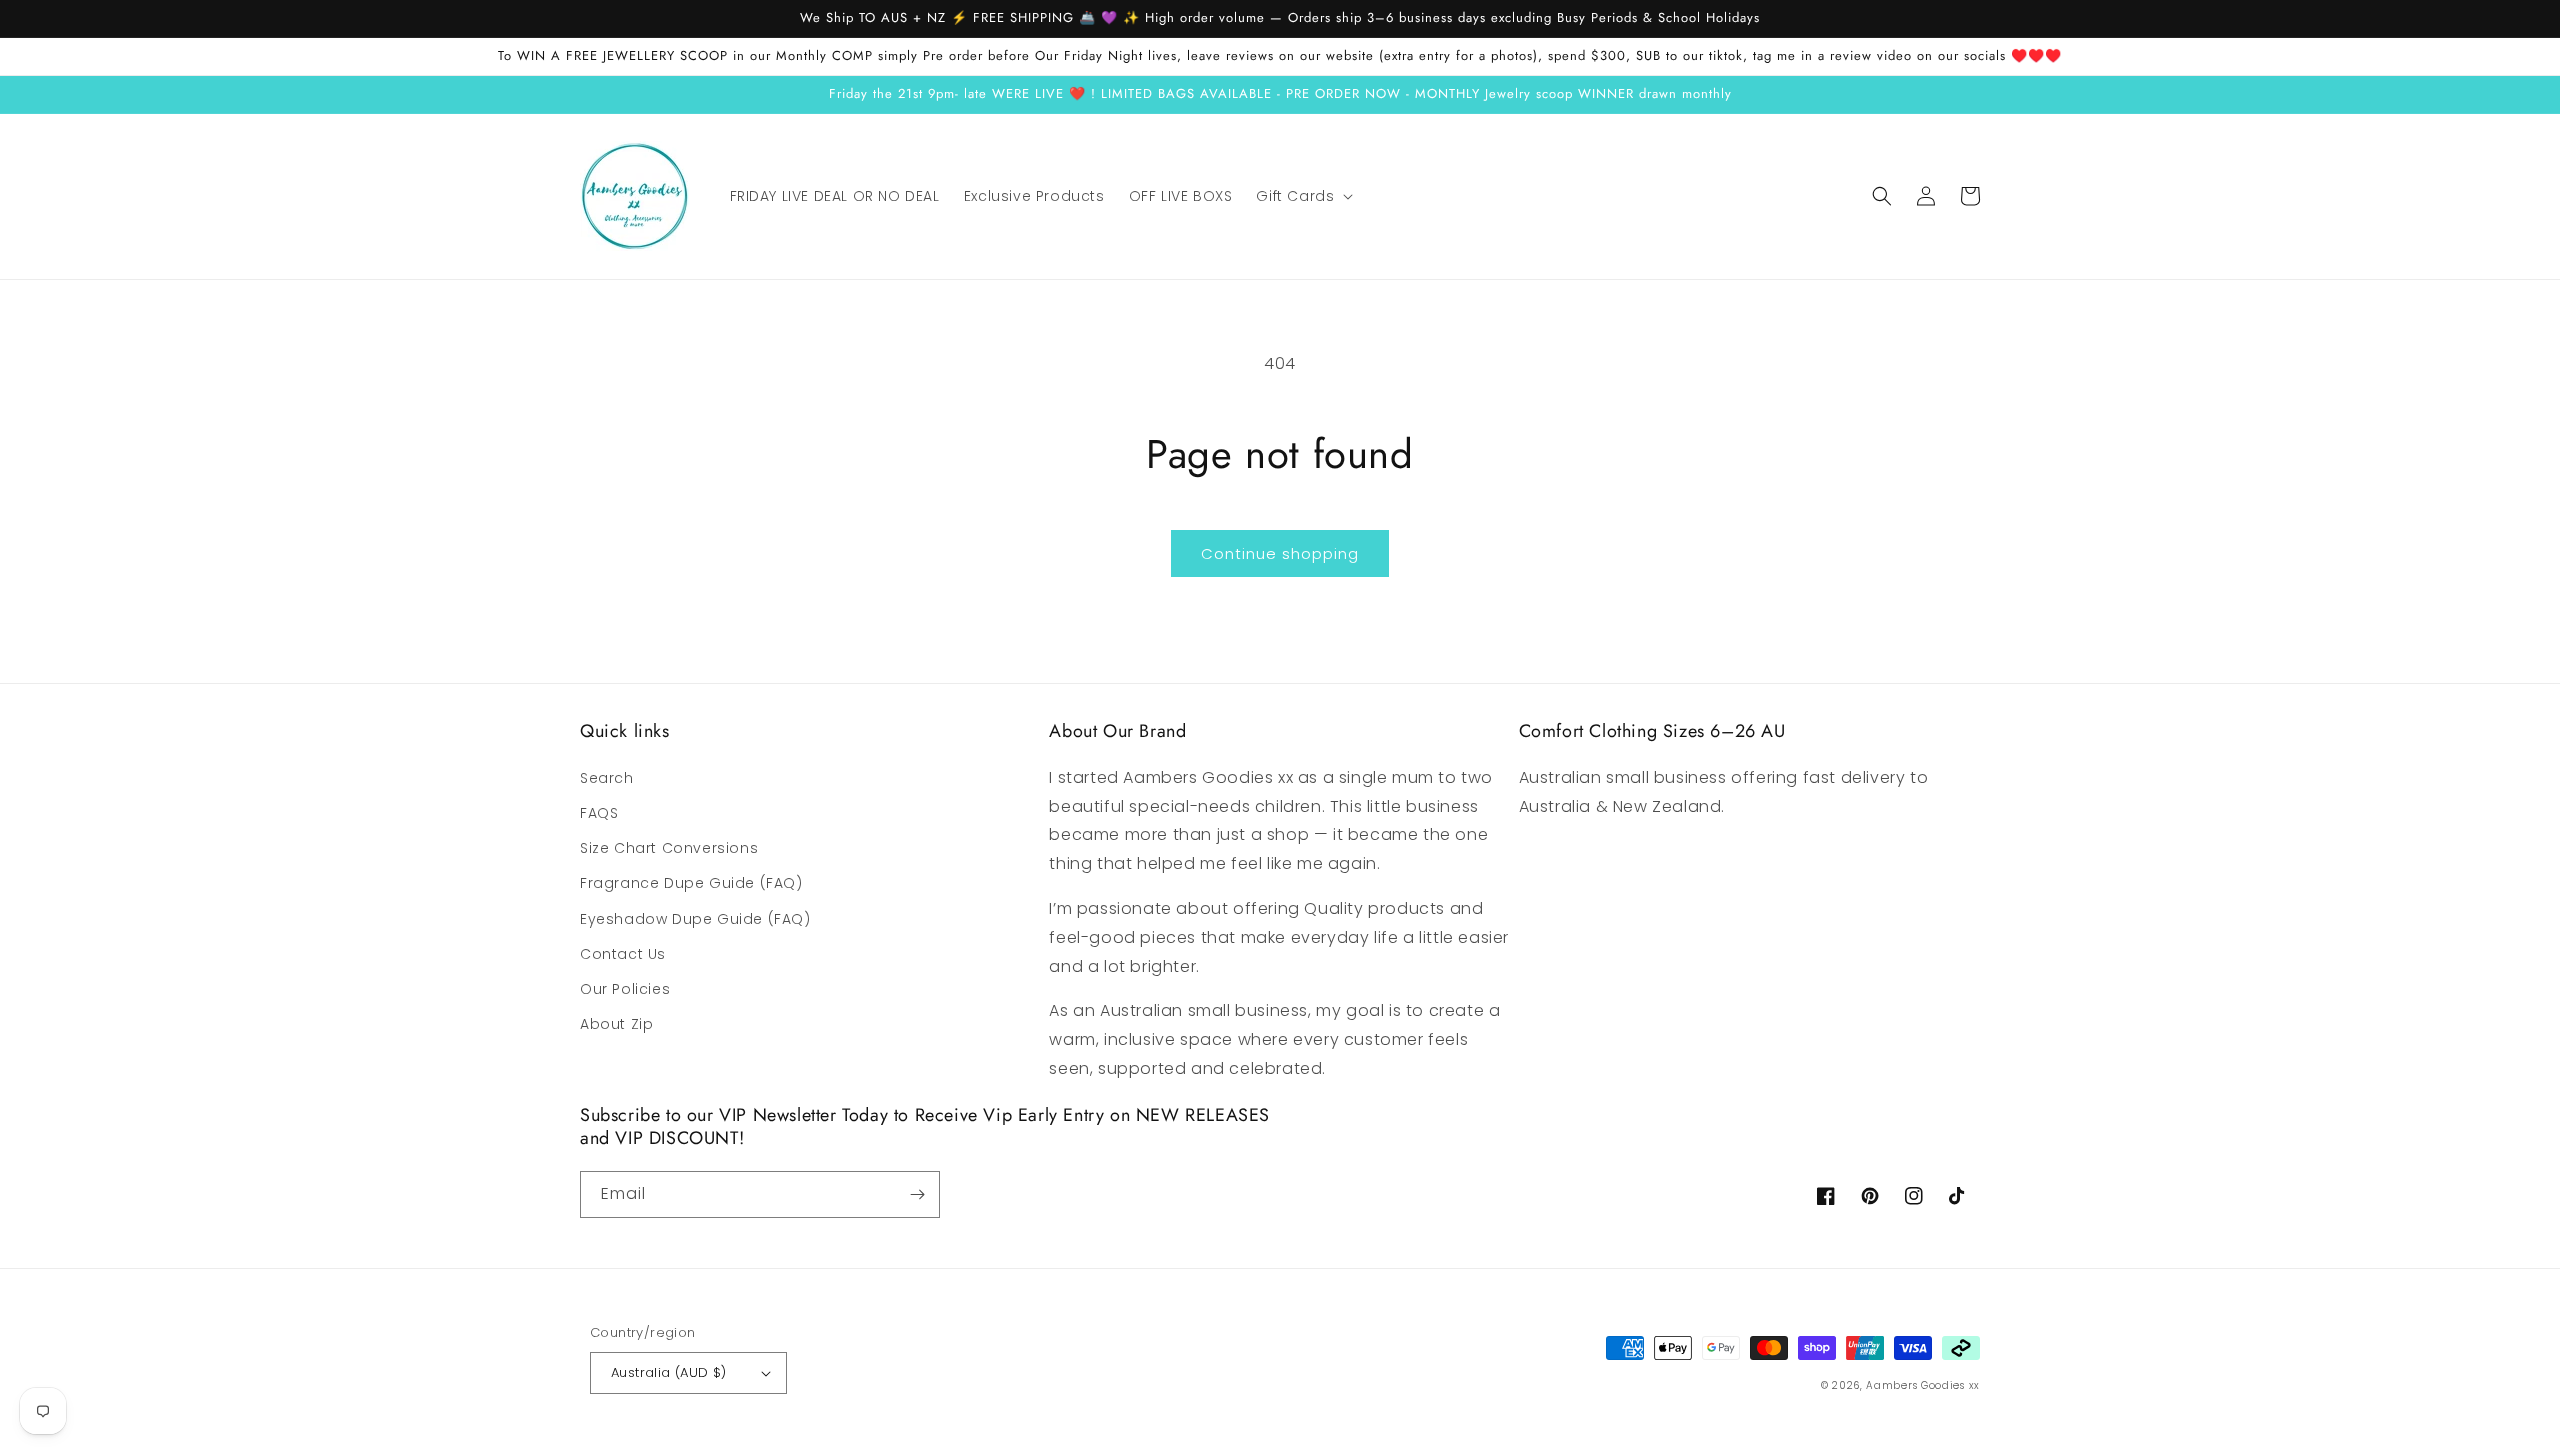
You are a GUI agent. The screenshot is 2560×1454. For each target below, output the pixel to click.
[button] (1302, 196)
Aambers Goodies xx (1923, 1385)
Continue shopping (1280, 553)
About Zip (616, 1024)
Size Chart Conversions (669, 848)
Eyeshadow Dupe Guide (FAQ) (695, 919)
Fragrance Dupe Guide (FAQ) (691, 883)
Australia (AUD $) (669, 1372)
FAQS (599, 813)
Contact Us (623, 954)
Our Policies (625, 989)
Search (607, 778)
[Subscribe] (917, 1194)
